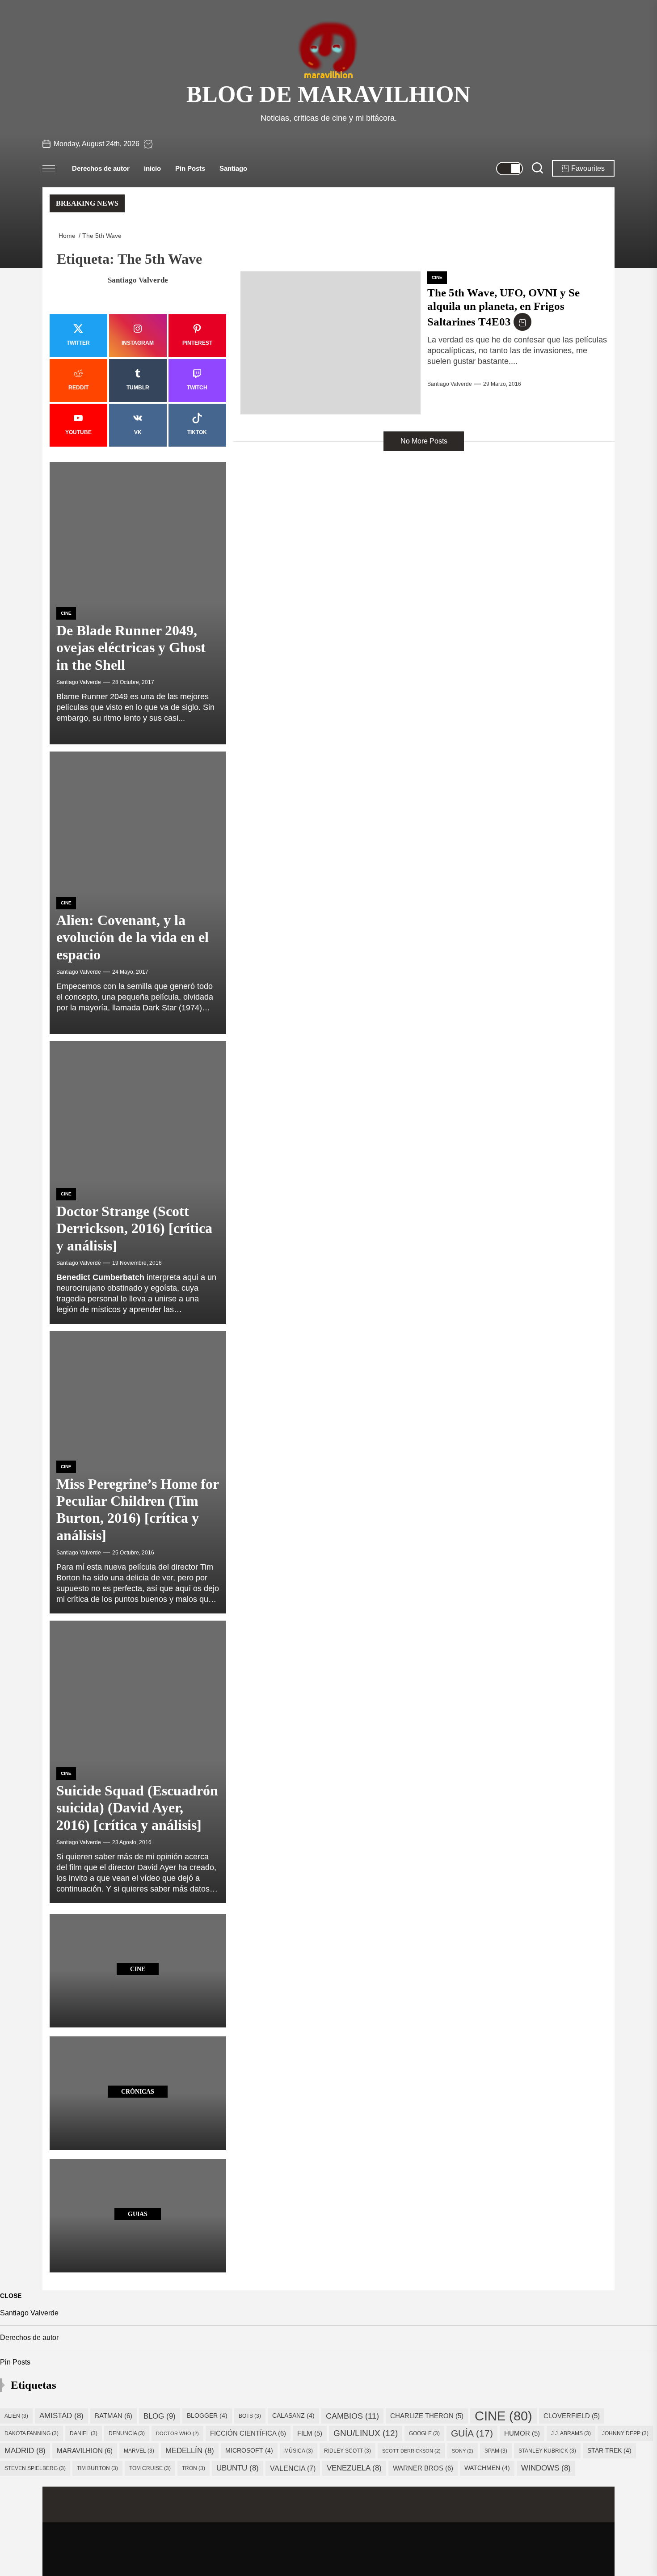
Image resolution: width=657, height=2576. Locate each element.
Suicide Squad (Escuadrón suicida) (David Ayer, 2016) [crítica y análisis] (137, 1808)
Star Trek (609, 2451)
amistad (61, 2416)
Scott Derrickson (411, 2451)
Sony (463, 2451)
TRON (194, 2468)
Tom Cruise (150, 2468)
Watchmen (487, 2468)
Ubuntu (238, 2468)
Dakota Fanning (32, 2433)
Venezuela (354, 2468)
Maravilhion (85, 2451)
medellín (190, 2451)
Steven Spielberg (35, 2468)
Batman (114, 2416)
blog (160, 2416)
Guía (472, 2433)
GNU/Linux (366, 2433)
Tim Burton (97, 2468)
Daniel (84, 2433)
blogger (207, 2416)
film (310, 2433)
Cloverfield (572, 2416)
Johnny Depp (625, 2433)
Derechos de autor (101, 168)
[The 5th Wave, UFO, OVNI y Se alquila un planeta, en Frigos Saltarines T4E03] (331, 343)
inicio (152, 168)
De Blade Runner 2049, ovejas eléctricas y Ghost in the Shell (131, 648)
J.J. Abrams (571, 2433)
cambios (352, 2416)
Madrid (25, 2451)
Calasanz (293, 2416)
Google (424, 2433)
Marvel (139, 2451)
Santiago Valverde (450, 384)
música (299, 2451)
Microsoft (249, 2451)
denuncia (127, 2433)
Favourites (588, 168)
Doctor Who (177, 2433)
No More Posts (424, 441)
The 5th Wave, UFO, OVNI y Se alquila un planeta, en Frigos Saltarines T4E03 (503, 307)
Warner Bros (423, 2468)
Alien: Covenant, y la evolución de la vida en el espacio (133, 937)
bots (250, 2416)
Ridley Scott (347, 2451)
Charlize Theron (427, 2416)
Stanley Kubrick (547, 2451)
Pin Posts (190, 168)
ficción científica (248, 2433)
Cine (437, 277)
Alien (16, 2416)
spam (496, 2451)
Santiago (233, 168)
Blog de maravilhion (328, 94)
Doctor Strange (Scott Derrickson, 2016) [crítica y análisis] (134, 1228)
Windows (546, 2468)
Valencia (293, 2468)
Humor (522, 2433)
